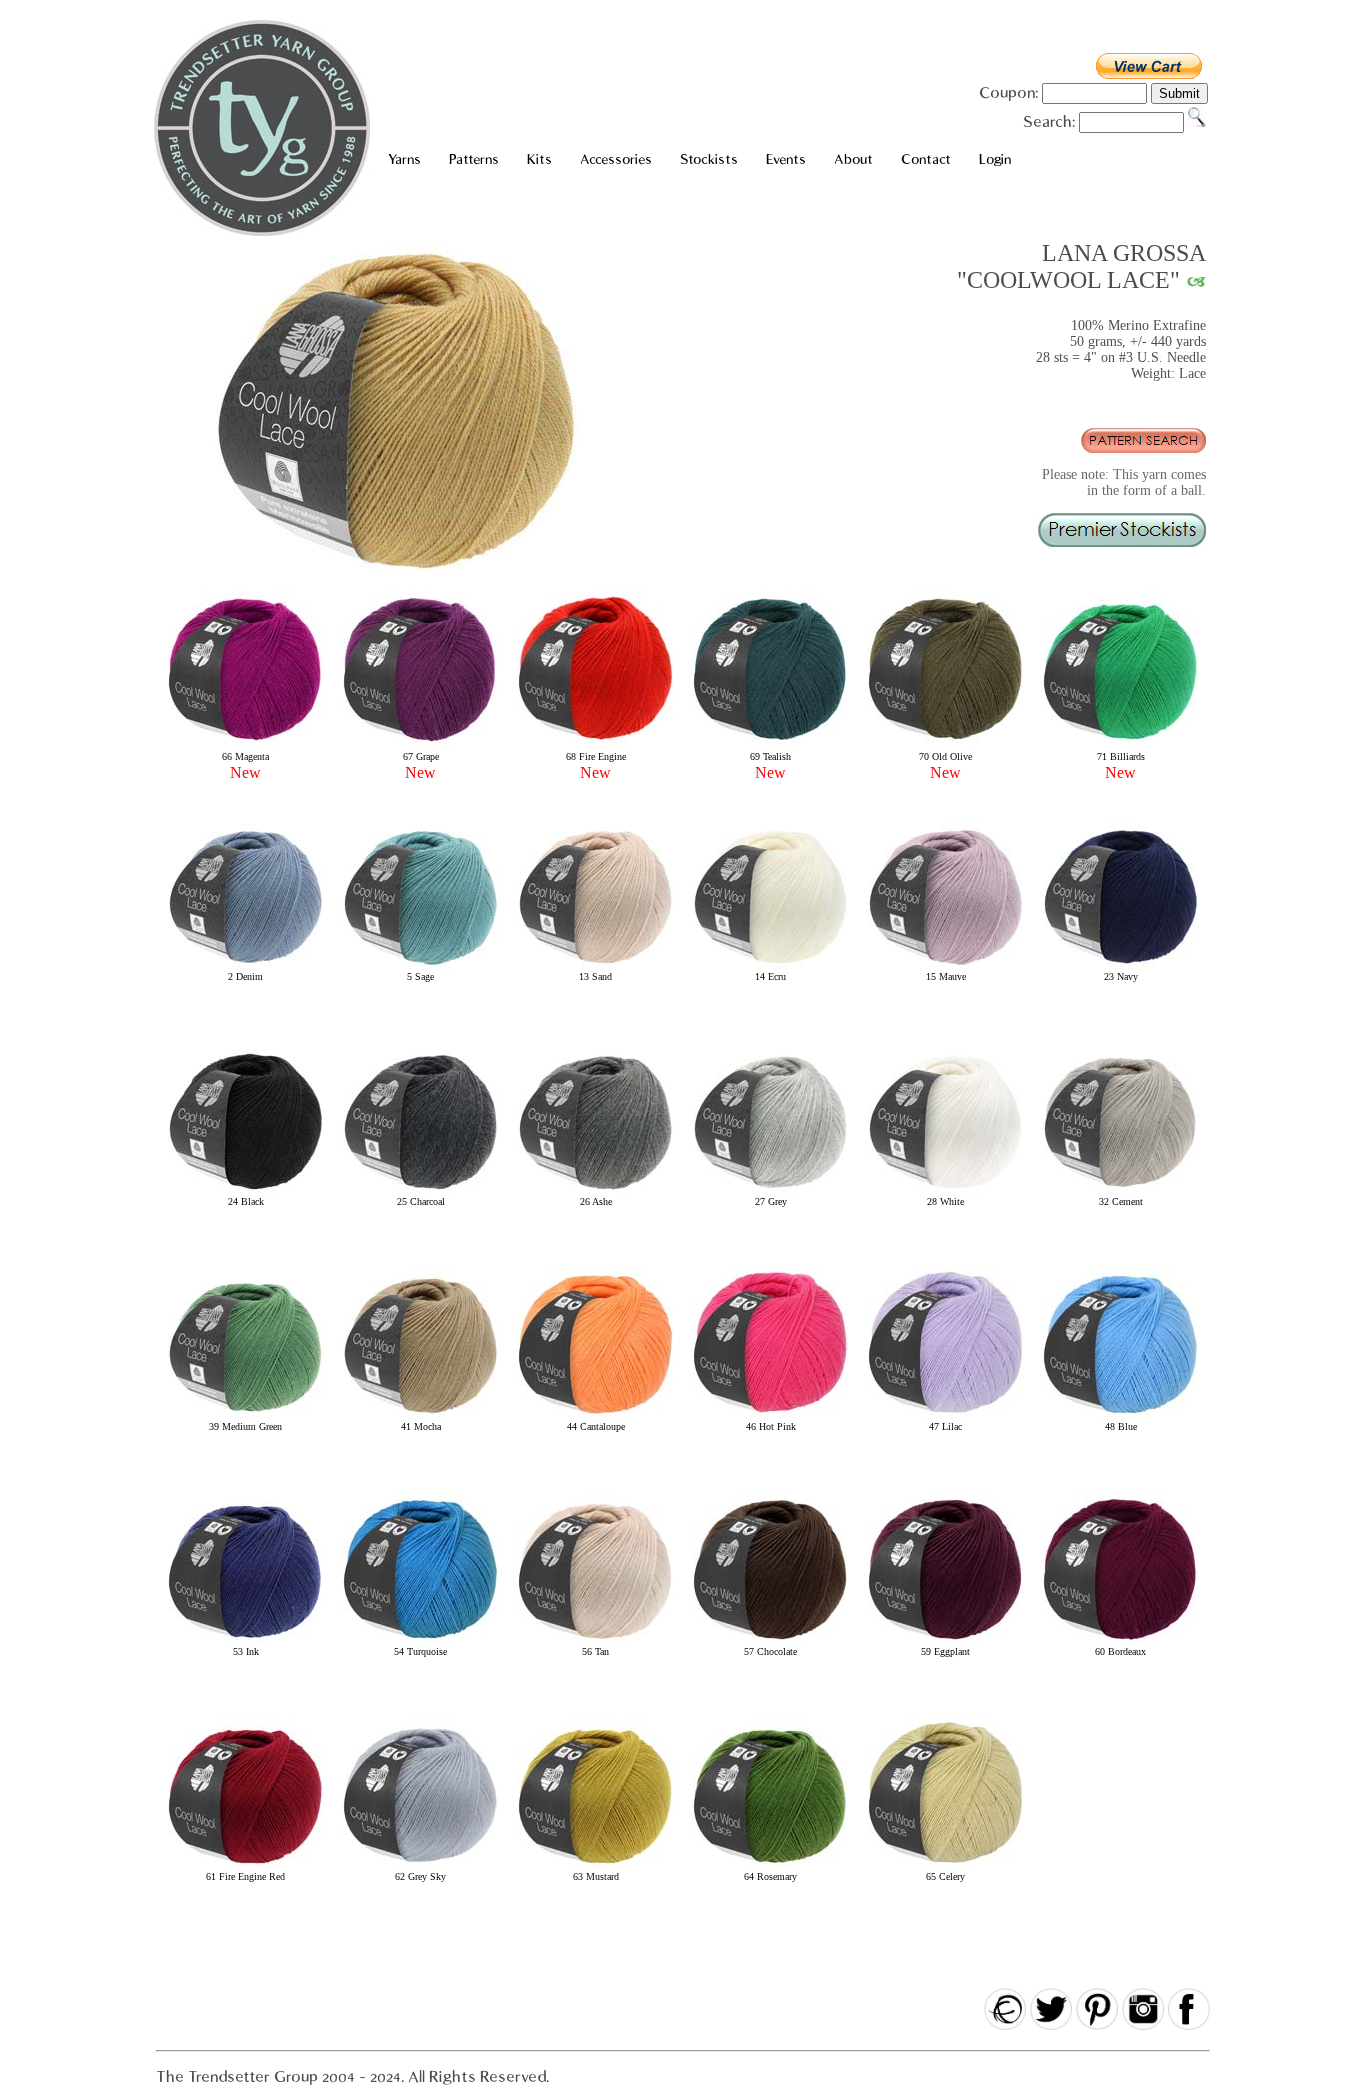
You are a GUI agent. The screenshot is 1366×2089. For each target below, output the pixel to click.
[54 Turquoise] (420, 1642)
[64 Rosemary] (770, 1867)
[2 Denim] (245, 967)
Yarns (404, 159)
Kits (539, 159)
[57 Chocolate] (770, 1642)
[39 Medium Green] (245, 1417)
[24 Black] (245, 1192)
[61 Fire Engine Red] (245, 1867)
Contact (926, 159)
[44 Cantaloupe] (595, 1417)
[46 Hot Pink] (770, 1417)
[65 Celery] (945, 1867)
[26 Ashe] (595, 1192)
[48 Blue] (1120, 1417)
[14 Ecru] (770, 967)
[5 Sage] (420, 967)
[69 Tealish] (770, 742)
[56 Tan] (595, 1642)
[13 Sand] (595, 967)
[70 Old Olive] (945, 742)
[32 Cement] (1120, 1192)
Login (995, 159)
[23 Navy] (1120, 967)
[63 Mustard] (595, 1867)
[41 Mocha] (420, 1417)
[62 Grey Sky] (420, 1867)
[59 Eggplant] (945, 1642)
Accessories (616, 159)
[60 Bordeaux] (1120, 1642)
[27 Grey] (770, 1192)
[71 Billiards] (1120, 742)
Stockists (709, 159)
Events (786, 159)
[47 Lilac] (945, 1417)
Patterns (474, 159)
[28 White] (945, 1192)
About (853, 159)
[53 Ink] (245, 1642)
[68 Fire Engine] (595, 742)
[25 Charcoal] (420, 1192)
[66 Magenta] (245, 742)
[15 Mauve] (945, 967)
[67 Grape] (420, 742)
